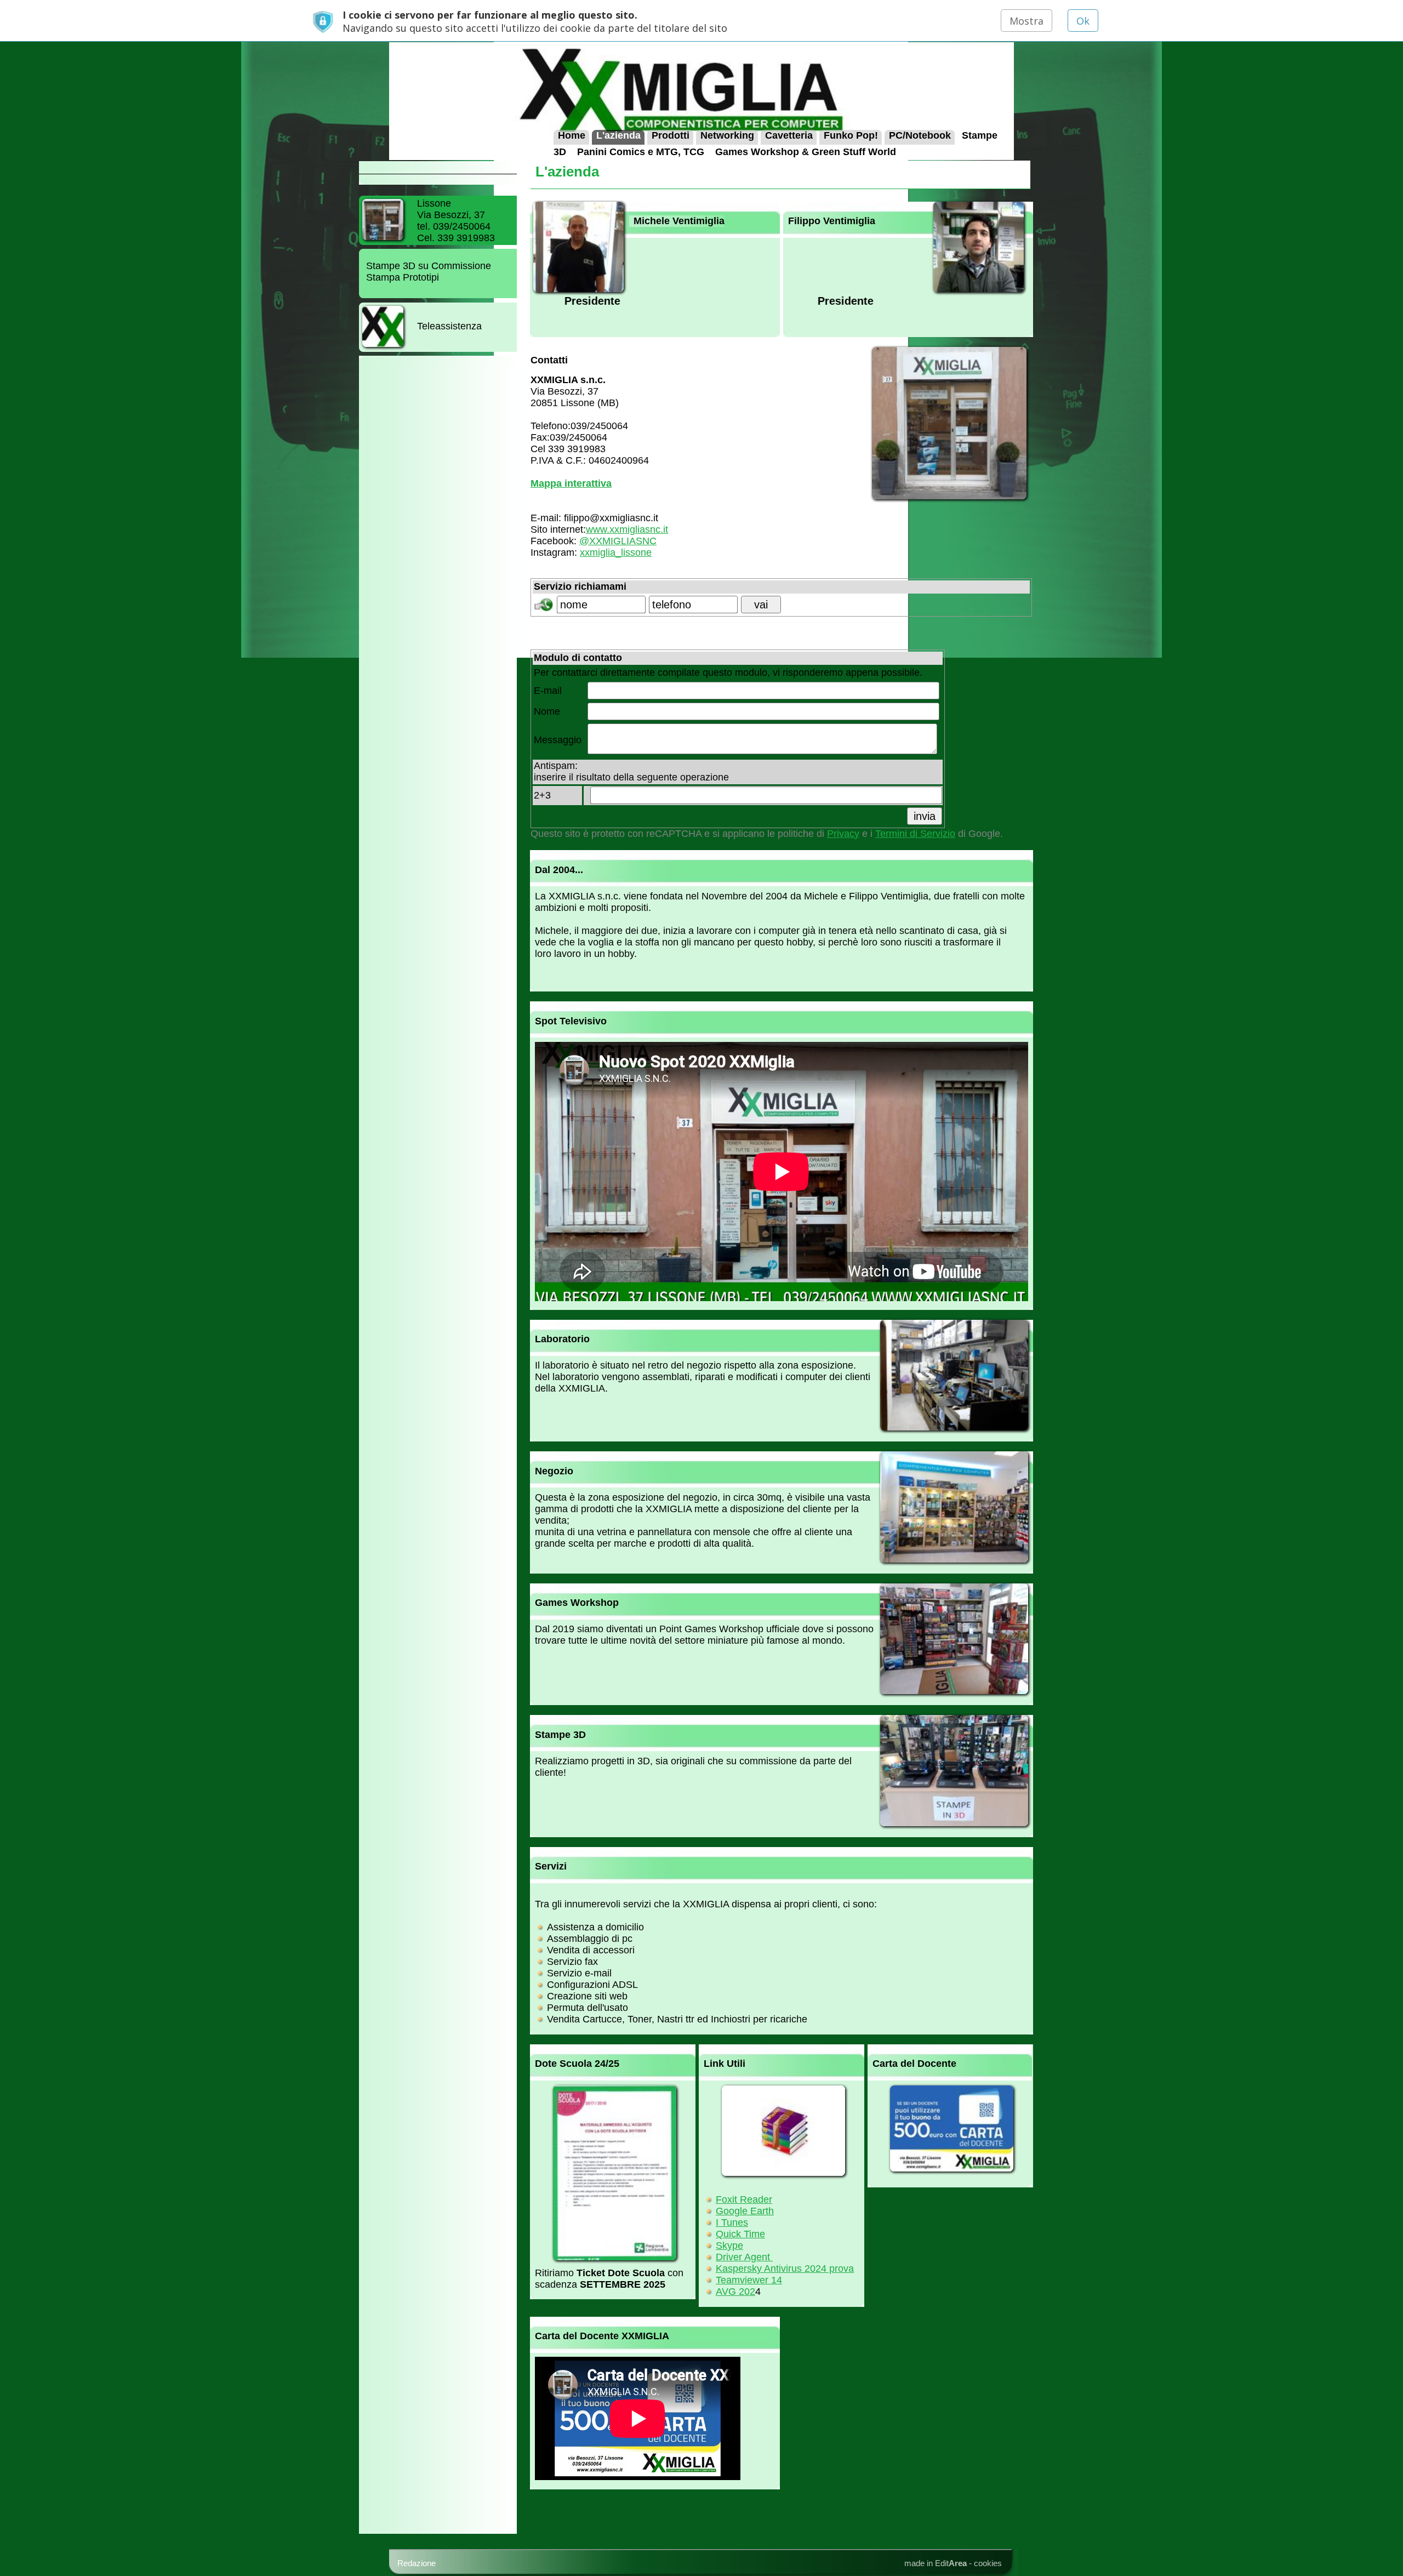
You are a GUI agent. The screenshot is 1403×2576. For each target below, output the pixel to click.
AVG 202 (735, 2292)
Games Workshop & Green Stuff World (806, 151)
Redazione (417, 2563)
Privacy (843, 834)
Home (572, 135)
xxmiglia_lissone (616, 552)
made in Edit (936, 2563)
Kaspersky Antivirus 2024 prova (785, 2269)
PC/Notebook (920, 135)
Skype (729, 2246)
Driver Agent (744, 2257)
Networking (727, 135)
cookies (988, 2563)
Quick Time (740, 2234)
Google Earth (745, 2211)
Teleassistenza (449, 326)
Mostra (1026, 21)
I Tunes (732, 2222)
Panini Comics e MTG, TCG (641, 151)
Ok (1083, 21)
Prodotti (671, 135)
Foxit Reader (744, 2199)
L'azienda (618, 135)
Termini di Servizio (915, 834)
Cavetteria (789, 135)
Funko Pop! (851, 135)
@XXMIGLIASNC (618, 541)
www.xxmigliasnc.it (627, 529)
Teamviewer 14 (749, 2280)
